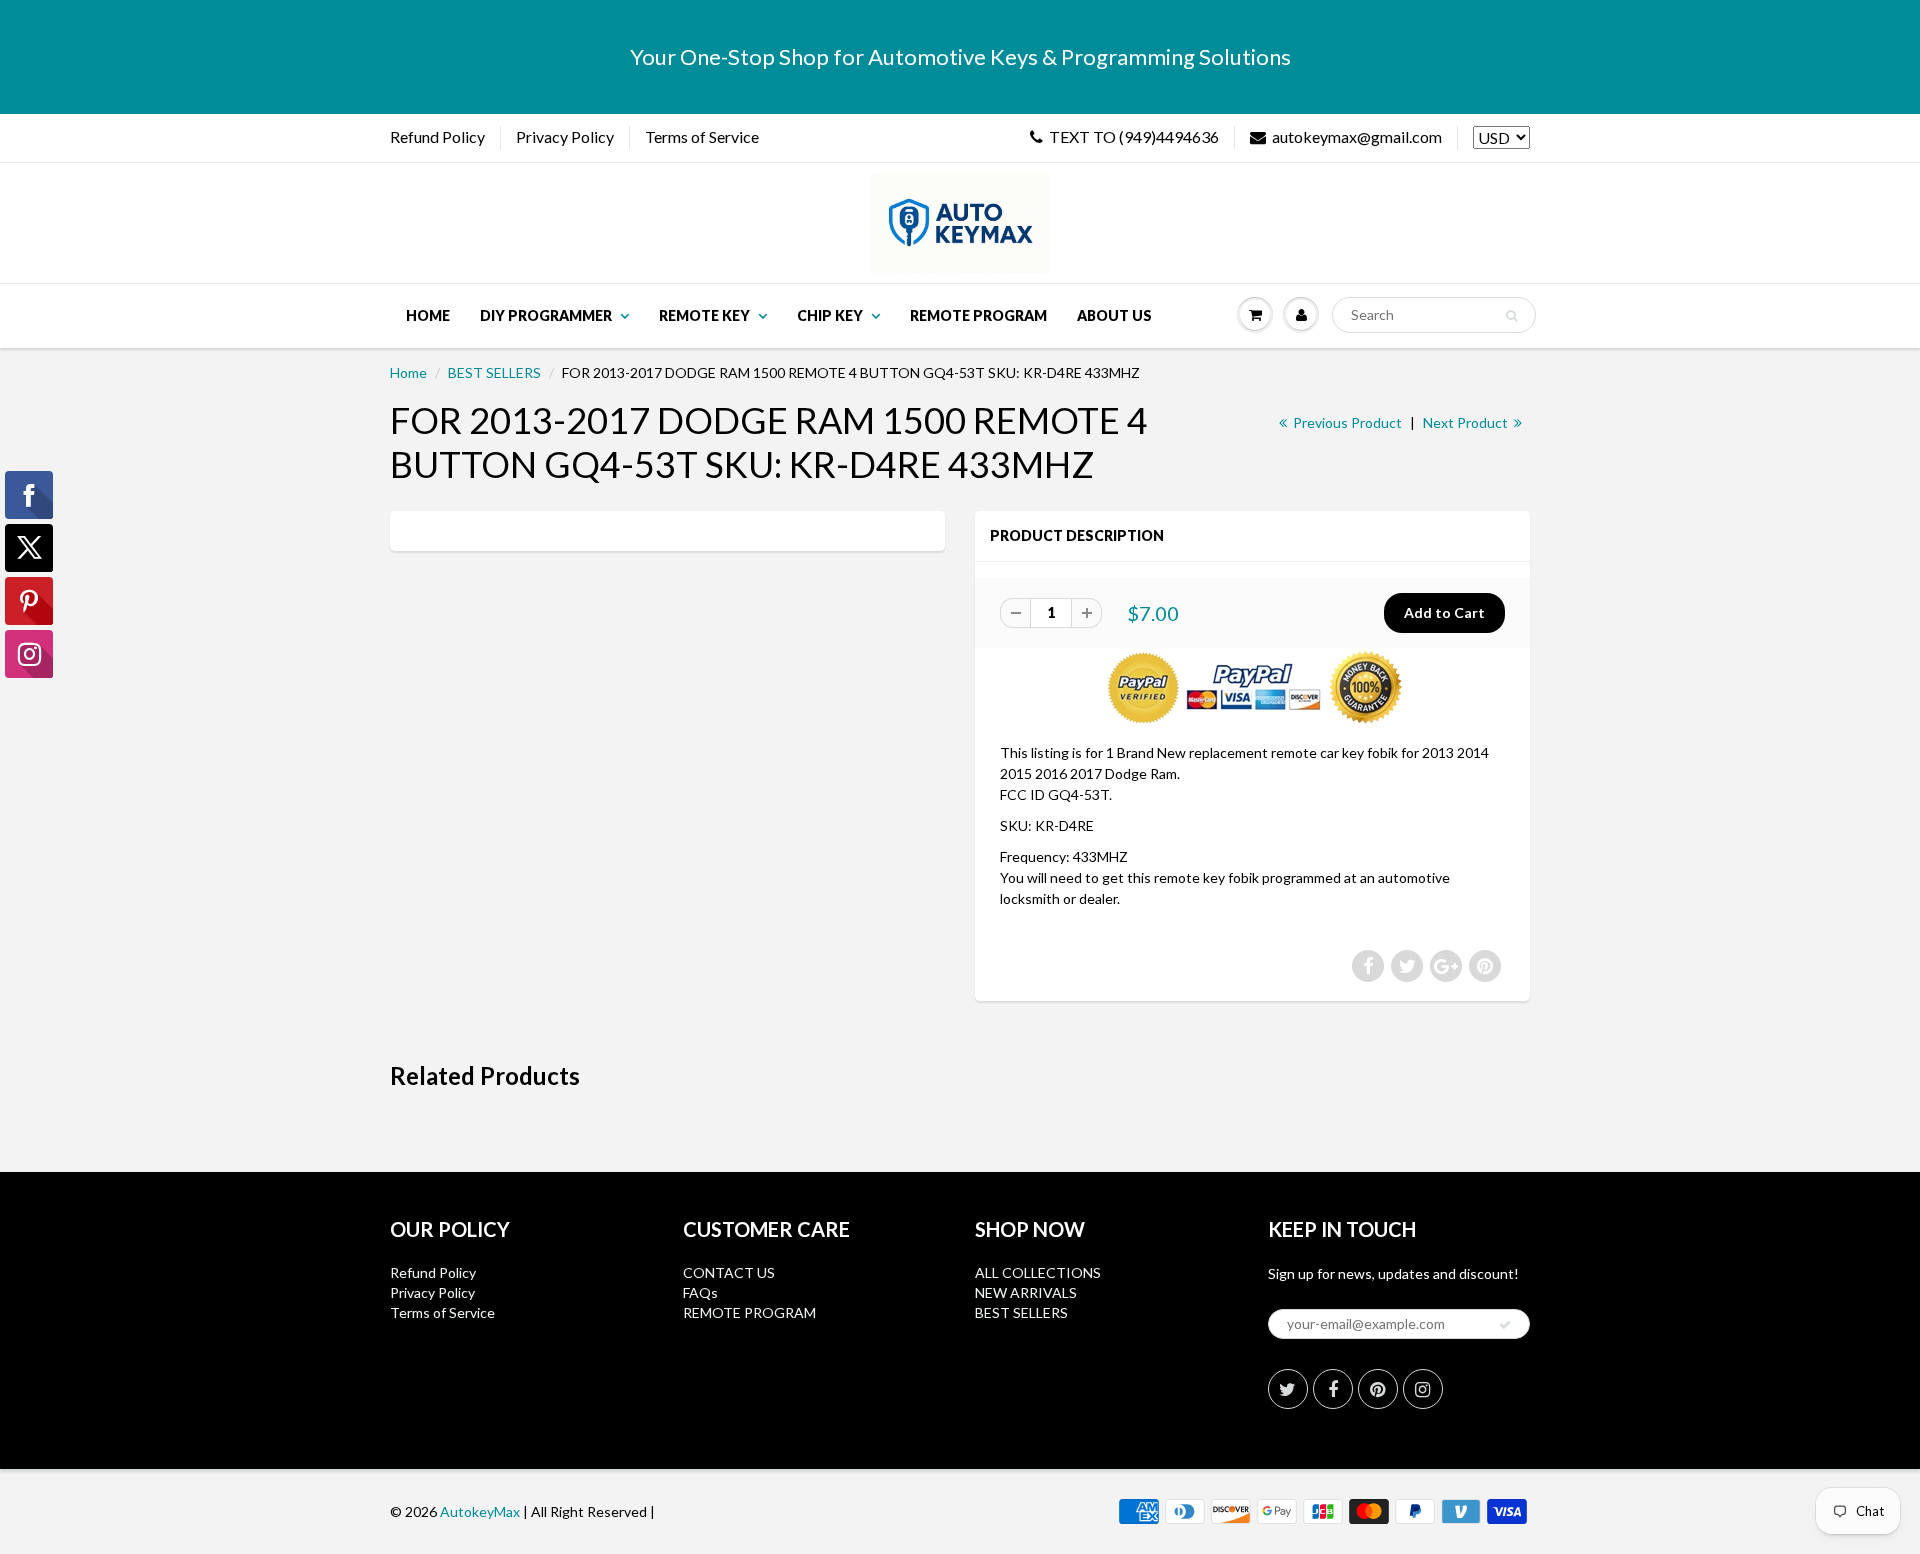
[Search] (1511, 316)
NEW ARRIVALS (1026, 1292)
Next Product (1467, 422)
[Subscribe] (1505, 1325)
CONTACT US (729, 1272)
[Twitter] (1288, 1389)
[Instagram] (1423, 1389)
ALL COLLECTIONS (1038, 1272)
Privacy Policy (565, 136)
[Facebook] (1333, 1389)
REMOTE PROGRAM (749, 1312)
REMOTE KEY (704, 315)
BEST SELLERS (494, 372)
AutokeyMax (480, 1511)
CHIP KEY (830, 315)
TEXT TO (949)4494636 (1134, 136)
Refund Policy (437, 136)
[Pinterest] (1378, 1389)
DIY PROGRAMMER (546, 315)
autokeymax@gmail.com (1357, 136)
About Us (1114, 315)
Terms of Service (702, 136)
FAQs (700, 1292)
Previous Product (1346, 422)
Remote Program (978, 315)
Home (428, 315)
